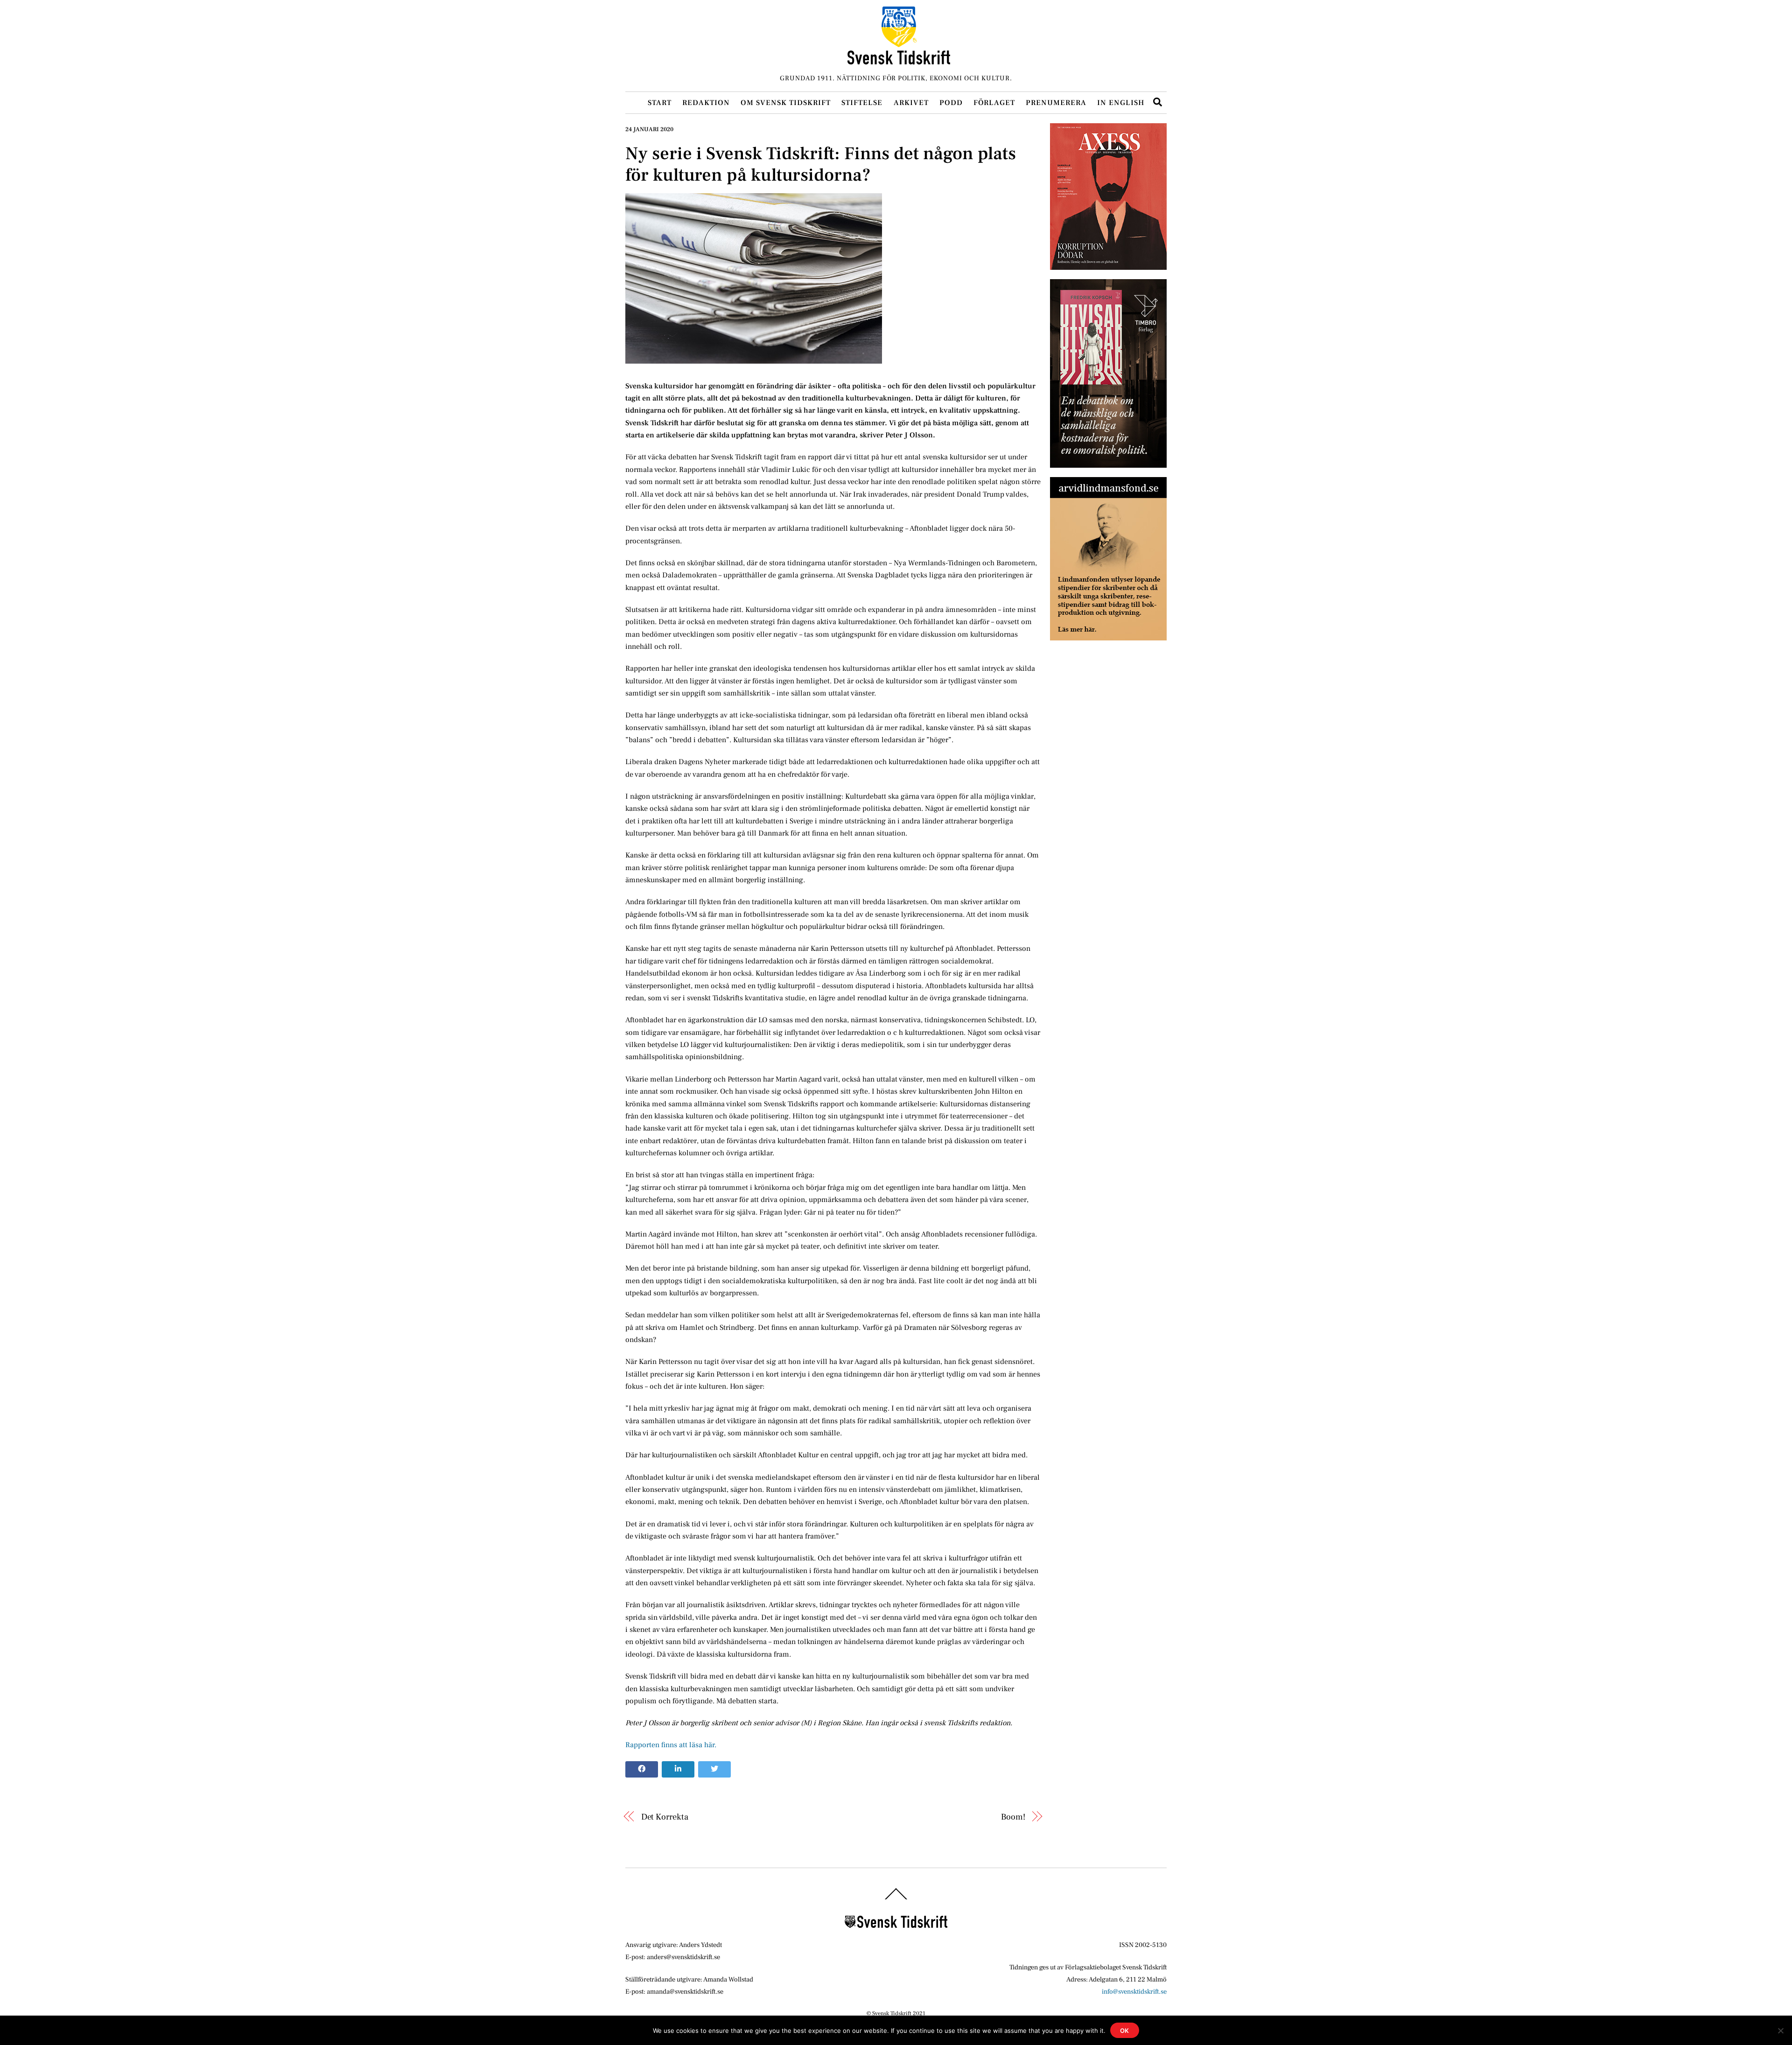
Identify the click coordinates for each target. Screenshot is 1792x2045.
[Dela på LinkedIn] (678, 1770)
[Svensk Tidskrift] (899, 60)
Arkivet (911, 103)
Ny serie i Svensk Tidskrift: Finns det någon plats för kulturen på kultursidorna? (821, 164)
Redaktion (706, 103)
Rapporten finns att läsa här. (671, 1745)
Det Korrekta (665, 1817)
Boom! (1013, 1817)
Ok (1125, 2031)
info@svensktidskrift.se (1134, 1992)
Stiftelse (862, 103)
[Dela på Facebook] (642, 1770)
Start (660, 103)
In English (1121, 103)
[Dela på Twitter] (714, 1770)
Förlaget (994, 103)
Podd (951, 103)
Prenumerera (1056, 103)
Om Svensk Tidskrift (786, 103)
